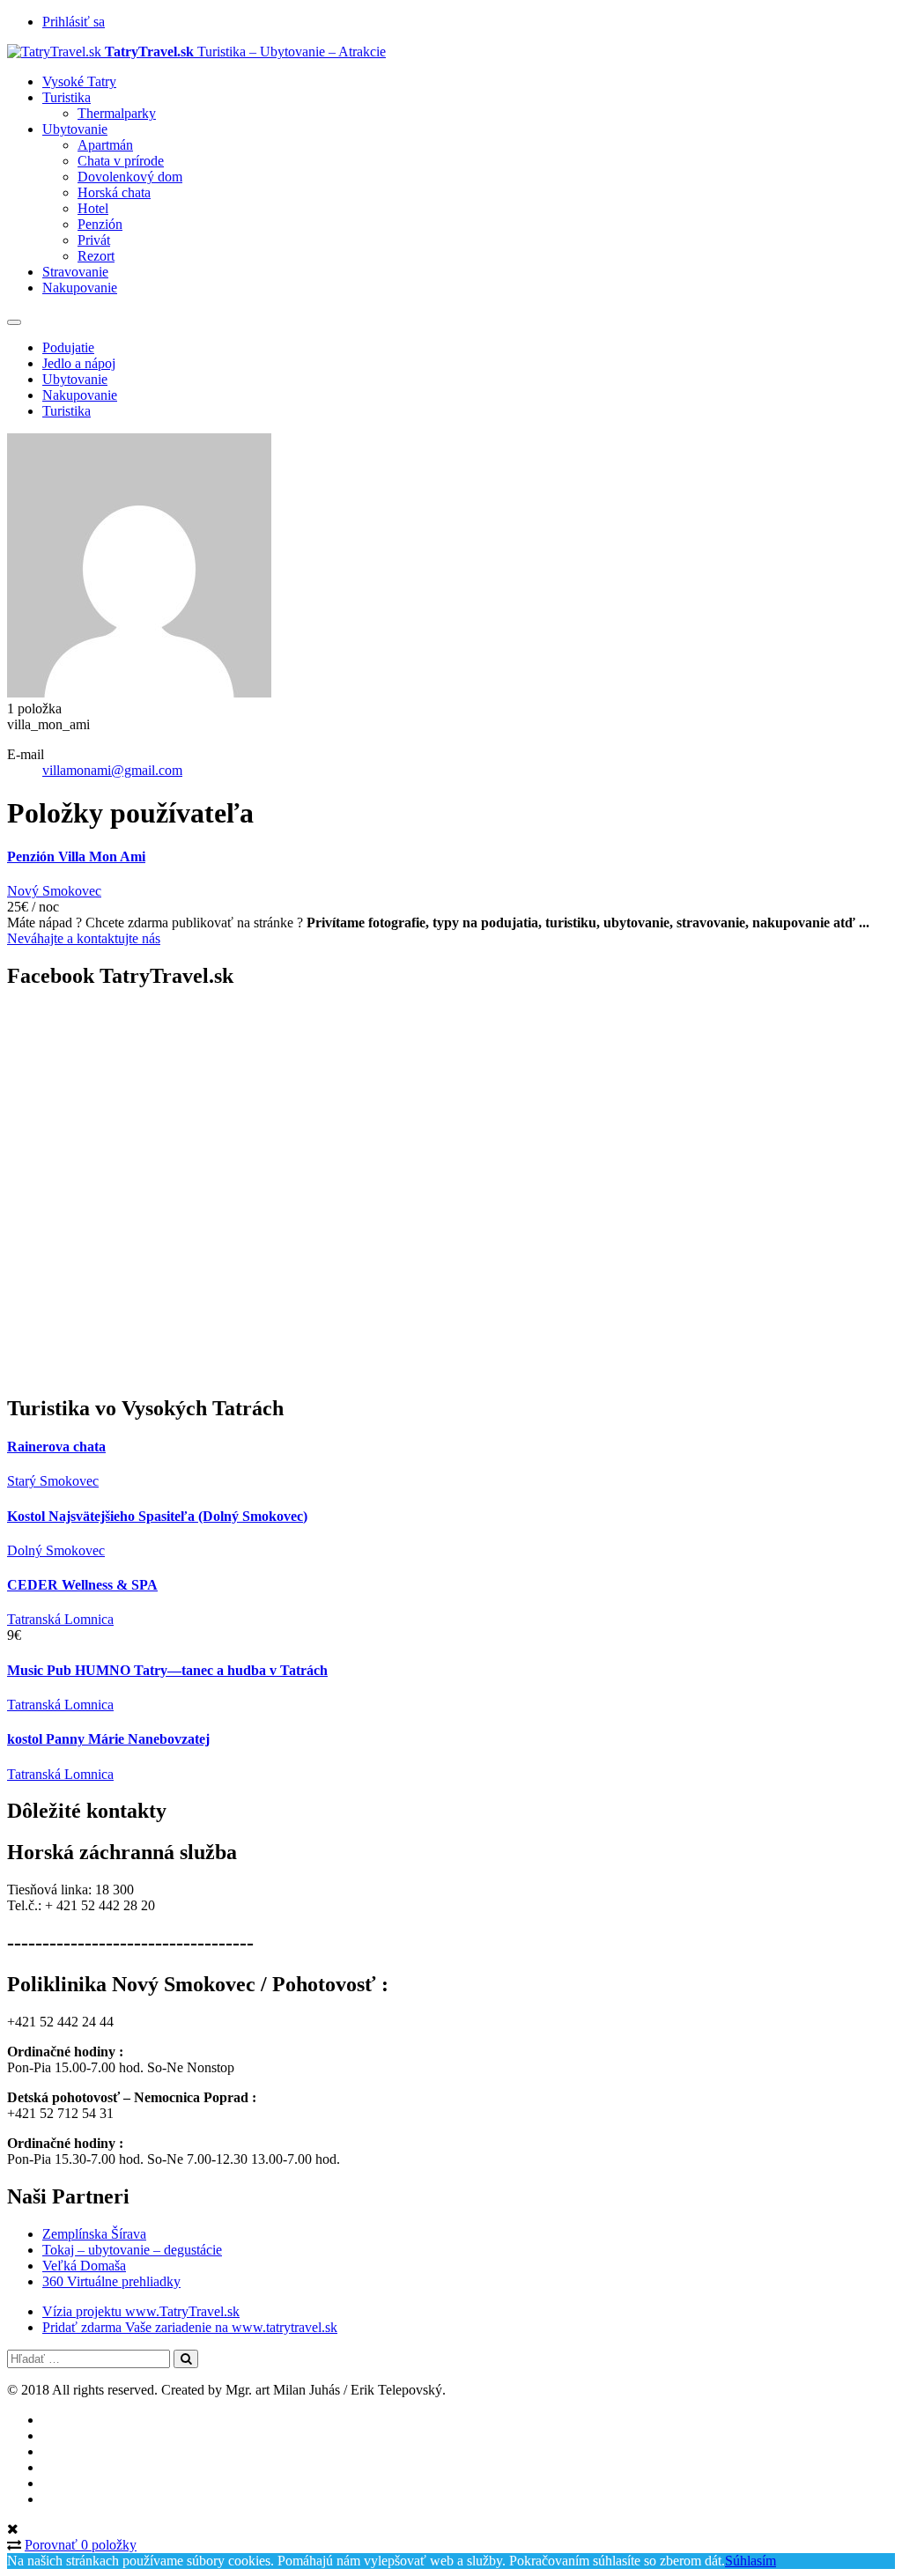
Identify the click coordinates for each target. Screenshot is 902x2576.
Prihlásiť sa (74, 22)
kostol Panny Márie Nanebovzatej (108, 1739)
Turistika (67, 97)
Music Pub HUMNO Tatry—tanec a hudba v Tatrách (167, 1670)
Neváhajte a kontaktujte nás (84, 938)
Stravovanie (75, 272)
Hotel (93, 208)
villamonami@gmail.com (112, 770)
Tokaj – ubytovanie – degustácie (132, 2250)
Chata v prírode (121, 161)
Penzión (100, 224)
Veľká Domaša (84, 2266)
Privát (94, 240)
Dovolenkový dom (130, 177)
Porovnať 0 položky (81, 2545)
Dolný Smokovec (56, 1550)
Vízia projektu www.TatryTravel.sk (141, 2311)
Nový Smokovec (54, 891)
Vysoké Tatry (79, 81)
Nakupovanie (80, 288)
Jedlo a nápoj (79, 363)
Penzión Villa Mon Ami (76, 856)
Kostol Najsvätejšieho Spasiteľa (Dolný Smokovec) (157, 1516)
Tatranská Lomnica (60, 1619)
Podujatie (68, 347)
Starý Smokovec (53, 1481)
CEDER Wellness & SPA (82, 1585)
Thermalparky (117, 113)
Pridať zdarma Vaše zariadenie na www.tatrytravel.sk (190, 2327)
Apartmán (105, 145)
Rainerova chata (56, 1447)
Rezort (96, 256)
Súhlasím (750, 2561)
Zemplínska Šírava (94, 2234)
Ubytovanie (75, 129)
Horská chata (114, 192)
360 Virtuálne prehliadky (111, 2281)
